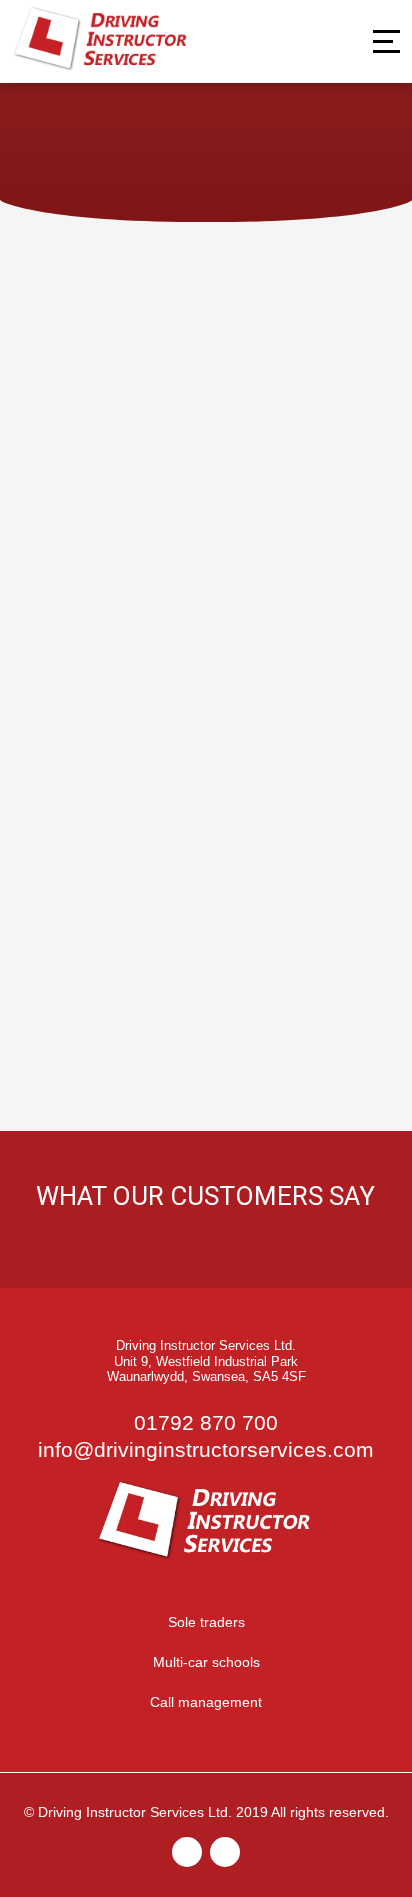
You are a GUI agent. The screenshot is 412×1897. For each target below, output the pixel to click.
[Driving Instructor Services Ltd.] (102, 68)
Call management (206, 1702)
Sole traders (206, 1622)
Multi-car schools (206, 1662)
